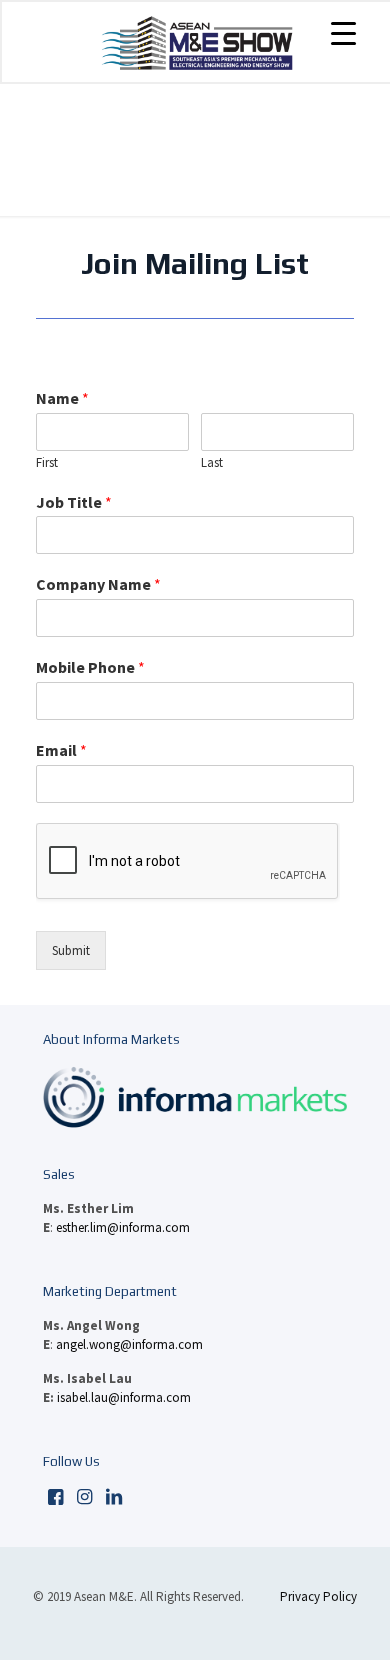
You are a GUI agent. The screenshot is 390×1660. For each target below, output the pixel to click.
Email (61, 750)
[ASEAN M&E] (197, 42)
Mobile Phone (90, 667)
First (47, 463)
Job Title (74, 502)
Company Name (98, 584)
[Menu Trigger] (343, 32)
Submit (71, 950)
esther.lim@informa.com (123, 1227)
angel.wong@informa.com (129, 1344)
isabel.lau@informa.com (124, 1397)
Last (212, 463)
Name (62, 398)
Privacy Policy (318, 1596)
